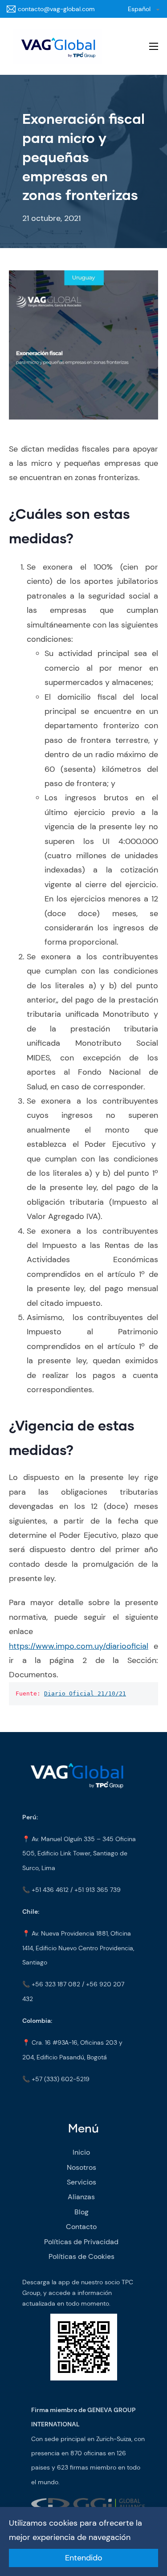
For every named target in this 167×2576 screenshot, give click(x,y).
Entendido (84, 2558)
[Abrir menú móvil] (154, 46)
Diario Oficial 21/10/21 (85, 1694)
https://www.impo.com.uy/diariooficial (79, 1646)
